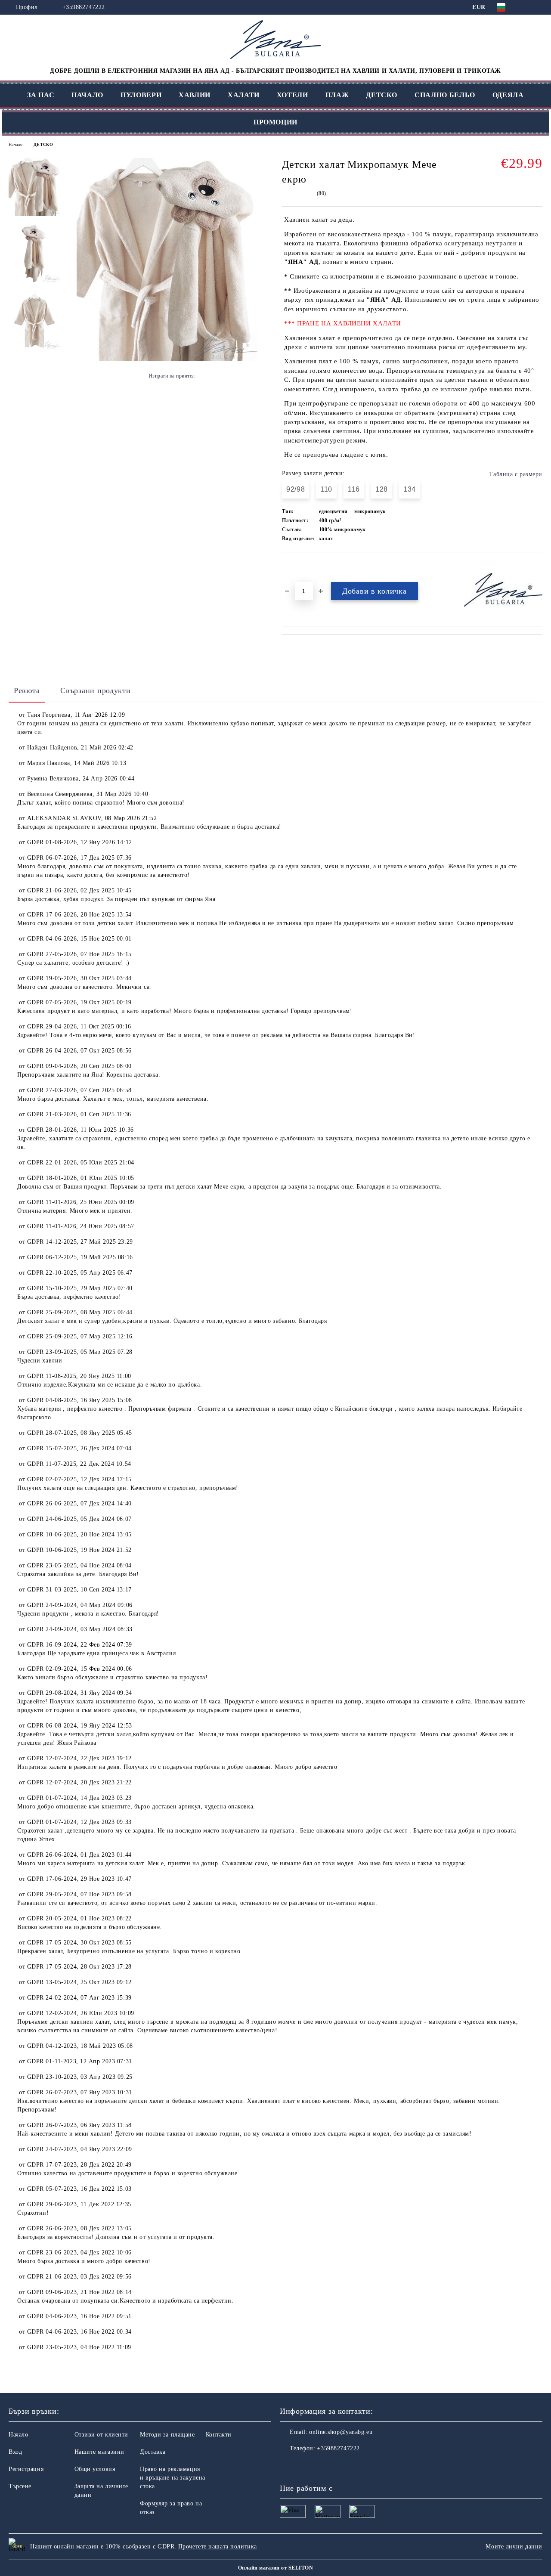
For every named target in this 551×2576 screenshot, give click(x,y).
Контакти (219, 2435)
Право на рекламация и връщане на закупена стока (173, 2478)
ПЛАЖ (337, 95)
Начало (15, 144)
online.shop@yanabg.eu (341, 2432)
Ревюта (27, 690)
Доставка (153, 2452)
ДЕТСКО (382, 95)
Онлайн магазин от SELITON (275, 2568)
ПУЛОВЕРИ (141, 95)
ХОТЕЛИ (293, 95)
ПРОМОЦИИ (275, 122)
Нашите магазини (99, 2452)
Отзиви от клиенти (102, 2435)
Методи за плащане (167, 2435)
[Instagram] (306, 2466)
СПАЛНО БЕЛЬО (445, 95)
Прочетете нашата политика (218, 2547)
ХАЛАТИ (244, 95)
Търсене (20, 2486)
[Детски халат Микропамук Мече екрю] (167, 359)
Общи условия (95, 2469)
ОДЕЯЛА (508, 95)
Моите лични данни (514, 2547)
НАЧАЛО (87, 95)
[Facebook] (287, 2466)
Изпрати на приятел (172, 376)
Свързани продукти (95, 690)
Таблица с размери (516, 474)
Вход (15, 2452)
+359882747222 (84, 7)
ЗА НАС (41, 95)
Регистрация (26, 2469)
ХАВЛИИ (195, 95)
